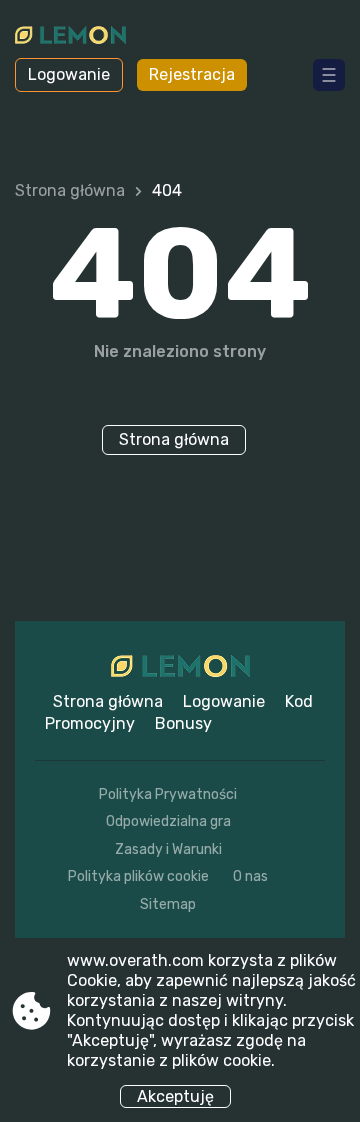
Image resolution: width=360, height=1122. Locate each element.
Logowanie (69, 74)
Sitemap (168, 904)
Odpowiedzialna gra (168, 821)
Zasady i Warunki (168, 849)
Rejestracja (192, 74)
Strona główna (70, 190)
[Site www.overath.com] (70, 37)
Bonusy (183, 723)
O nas (250, 876)
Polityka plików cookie (138, 876)
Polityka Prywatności (168, 794)
